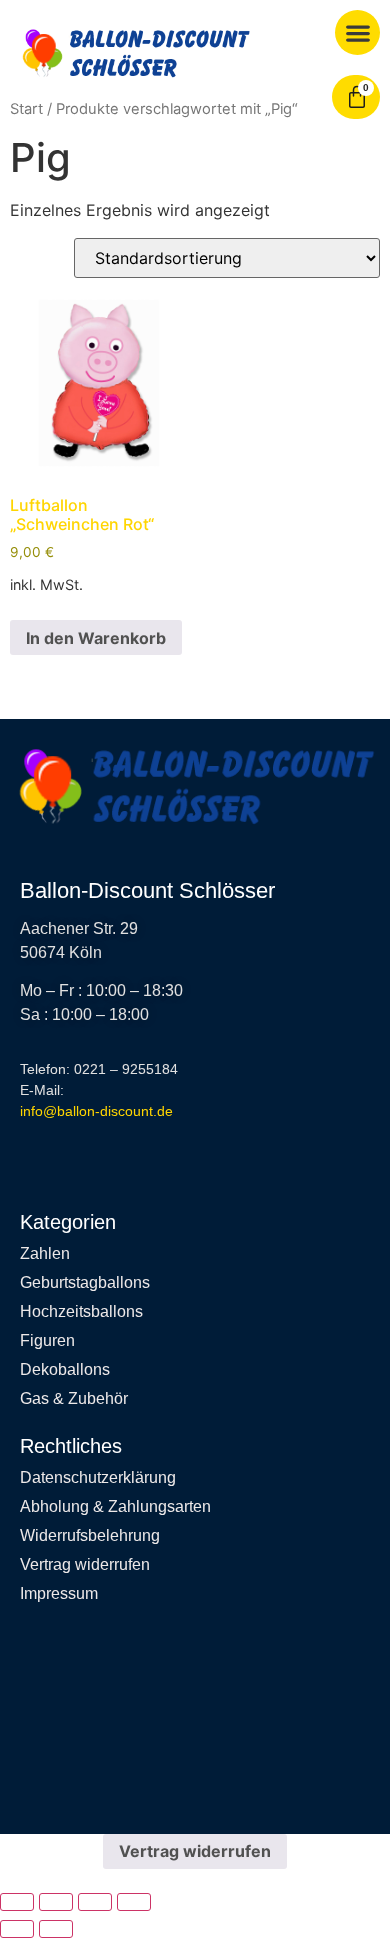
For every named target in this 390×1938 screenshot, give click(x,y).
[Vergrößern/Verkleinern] (17, 1902)
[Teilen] (95, 1902)
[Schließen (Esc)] (134, 1902)
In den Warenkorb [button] (96, 638)
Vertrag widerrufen (195, 1851)
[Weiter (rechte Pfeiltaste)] (56, 1929)
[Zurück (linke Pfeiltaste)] (17, 1929)
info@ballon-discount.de (96, 1111)
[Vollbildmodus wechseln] (56, 1902)
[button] (357, 32)
